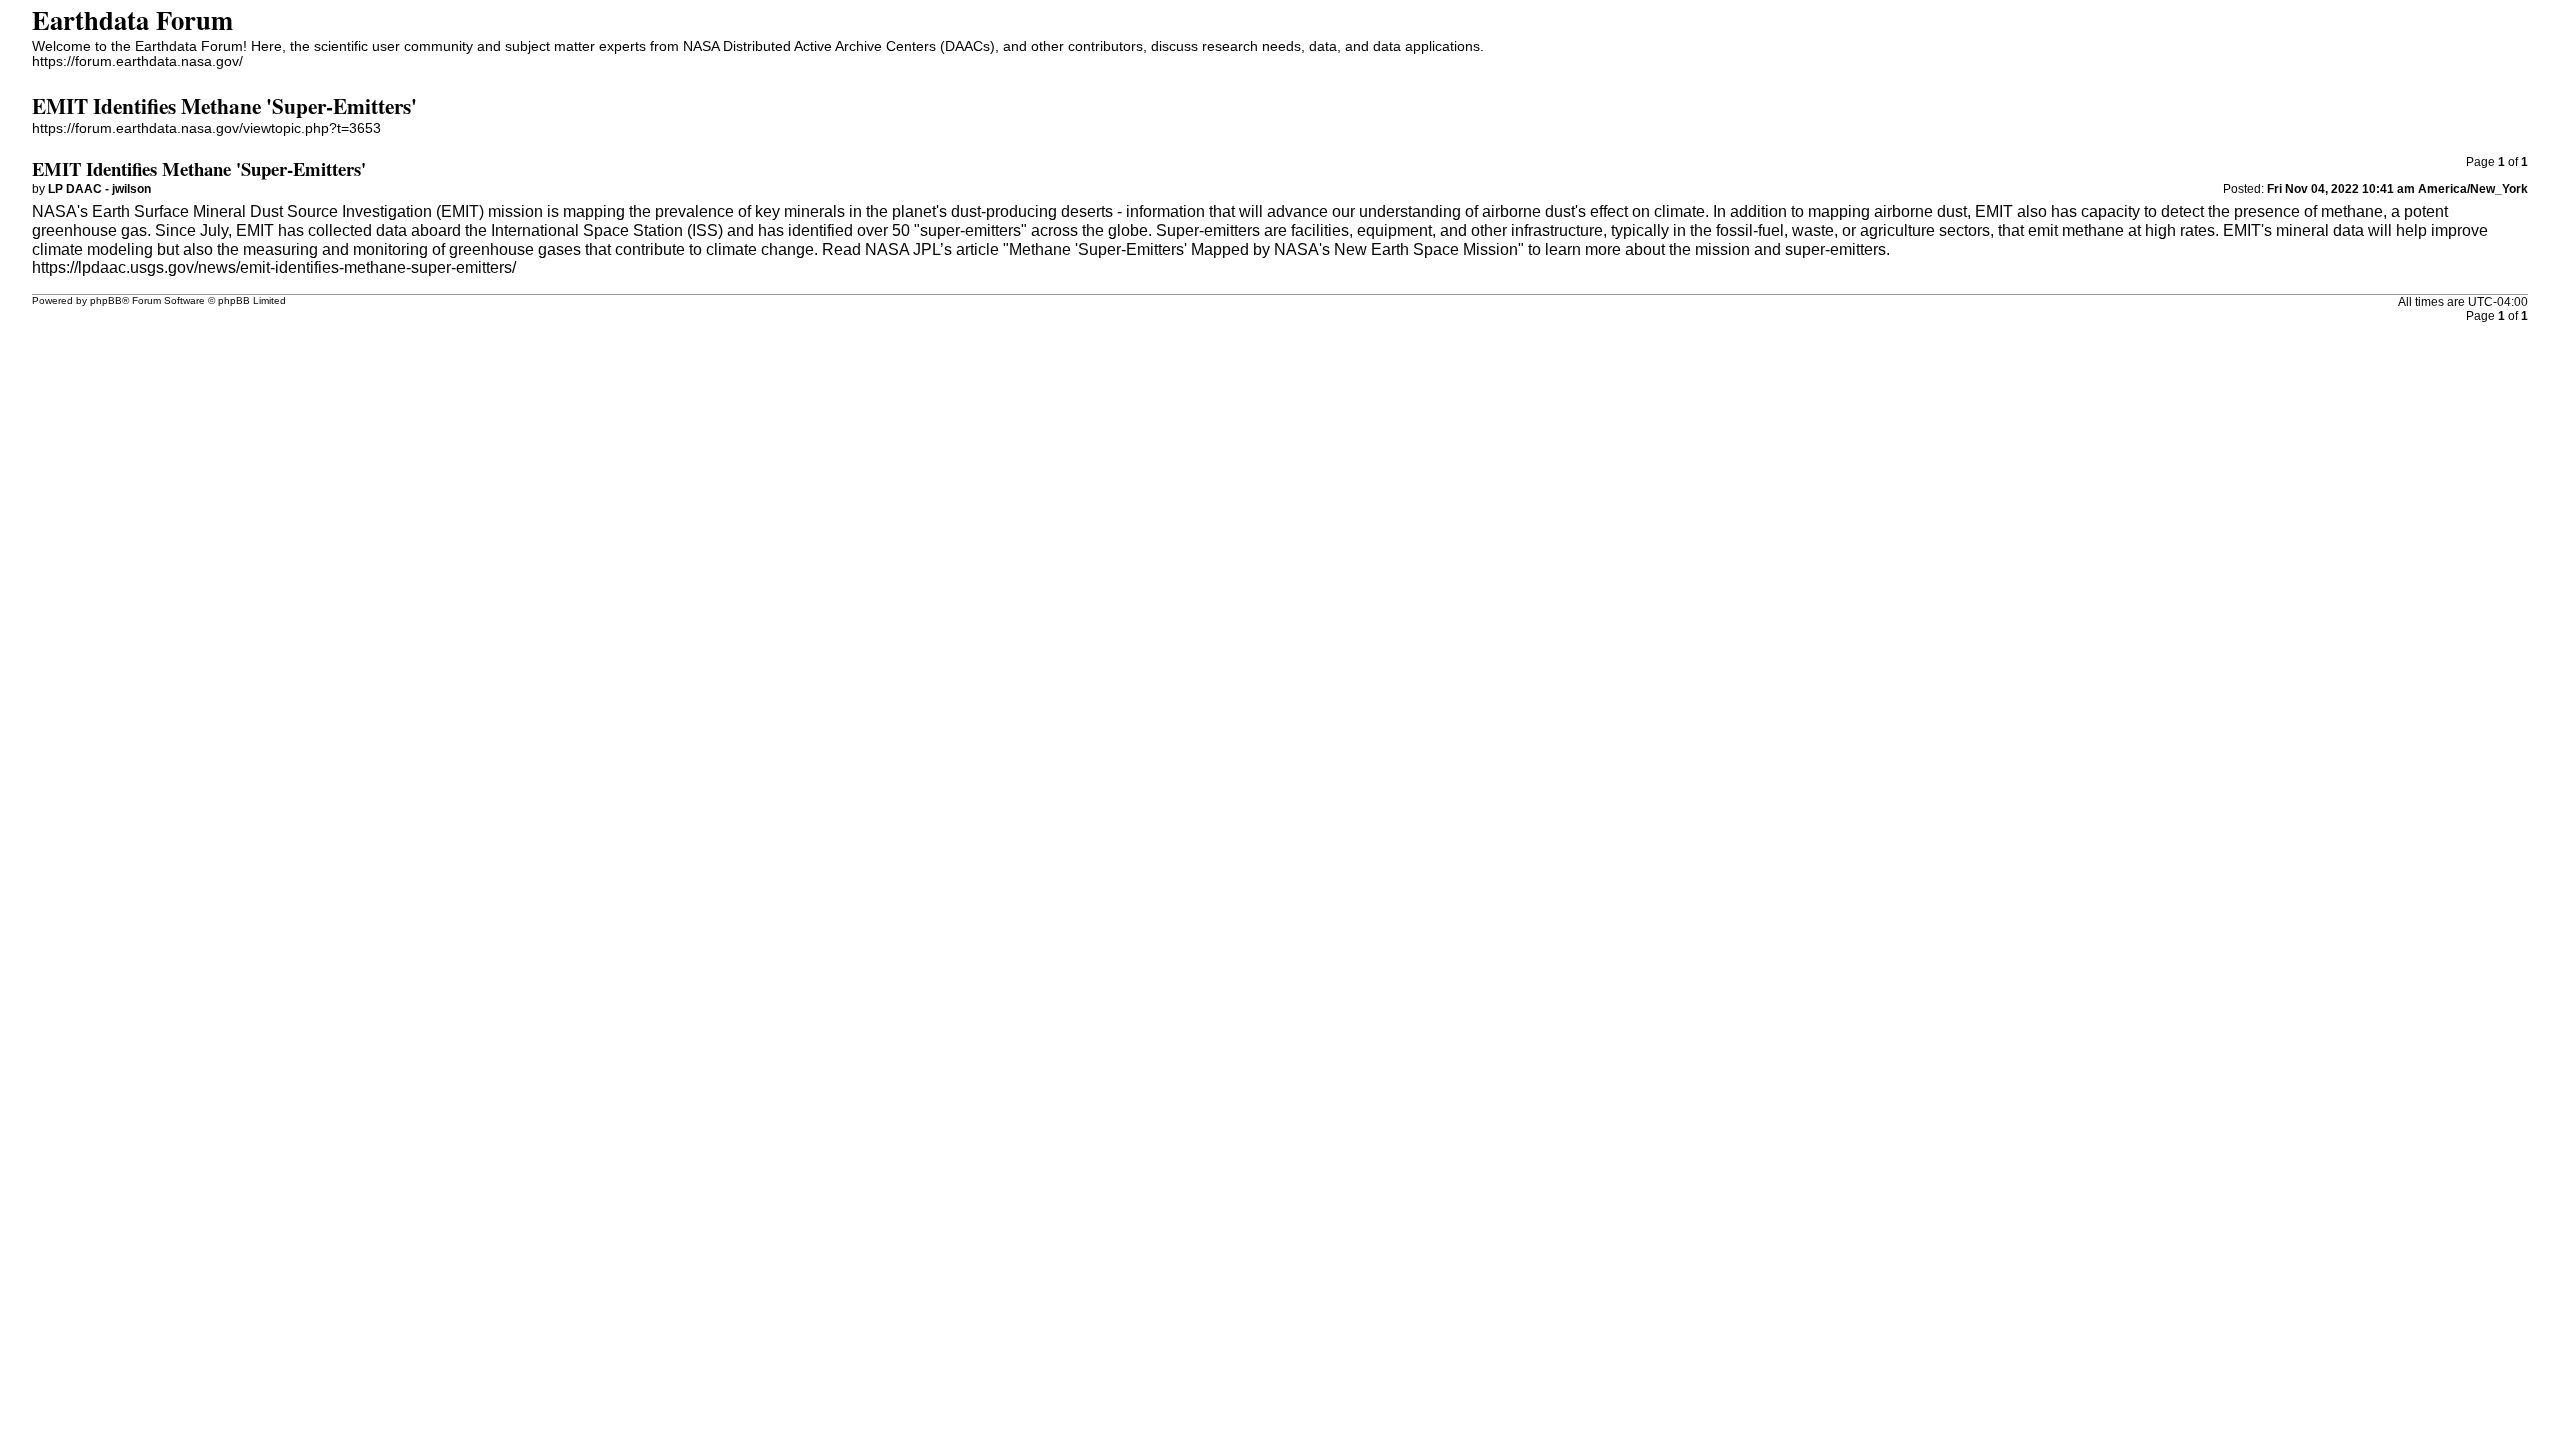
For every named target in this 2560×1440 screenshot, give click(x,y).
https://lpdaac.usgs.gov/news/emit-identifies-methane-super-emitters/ (274, 267)
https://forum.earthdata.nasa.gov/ (137, 61)
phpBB (106, 300)
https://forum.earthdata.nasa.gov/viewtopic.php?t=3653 (206, 128)
